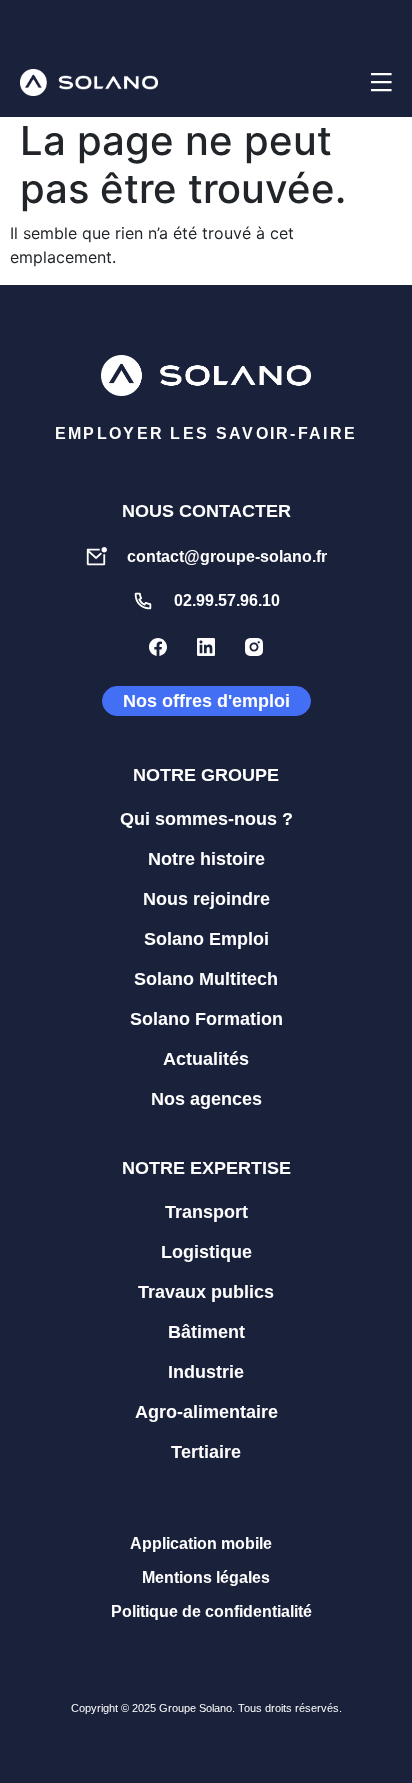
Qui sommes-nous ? (206, 819)
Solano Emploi (206, 939)
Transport (206, 1212)
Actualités (206, 1059)
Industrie (206, 1372)
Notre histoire (206, 859)
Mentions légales (206, 1577)
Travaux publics (206, 1292)
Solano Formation (206, 1019)
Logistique (206, 1252)
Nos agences (206, 1099)
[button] (331, 82)
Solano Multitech (206, 979)
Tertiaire (206, 1452)
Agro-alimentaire (206, 1412)
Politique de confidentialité (211, 1611)
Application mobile (201, 1543)
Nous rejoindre (206, 899)
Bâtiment (206, 1332)
